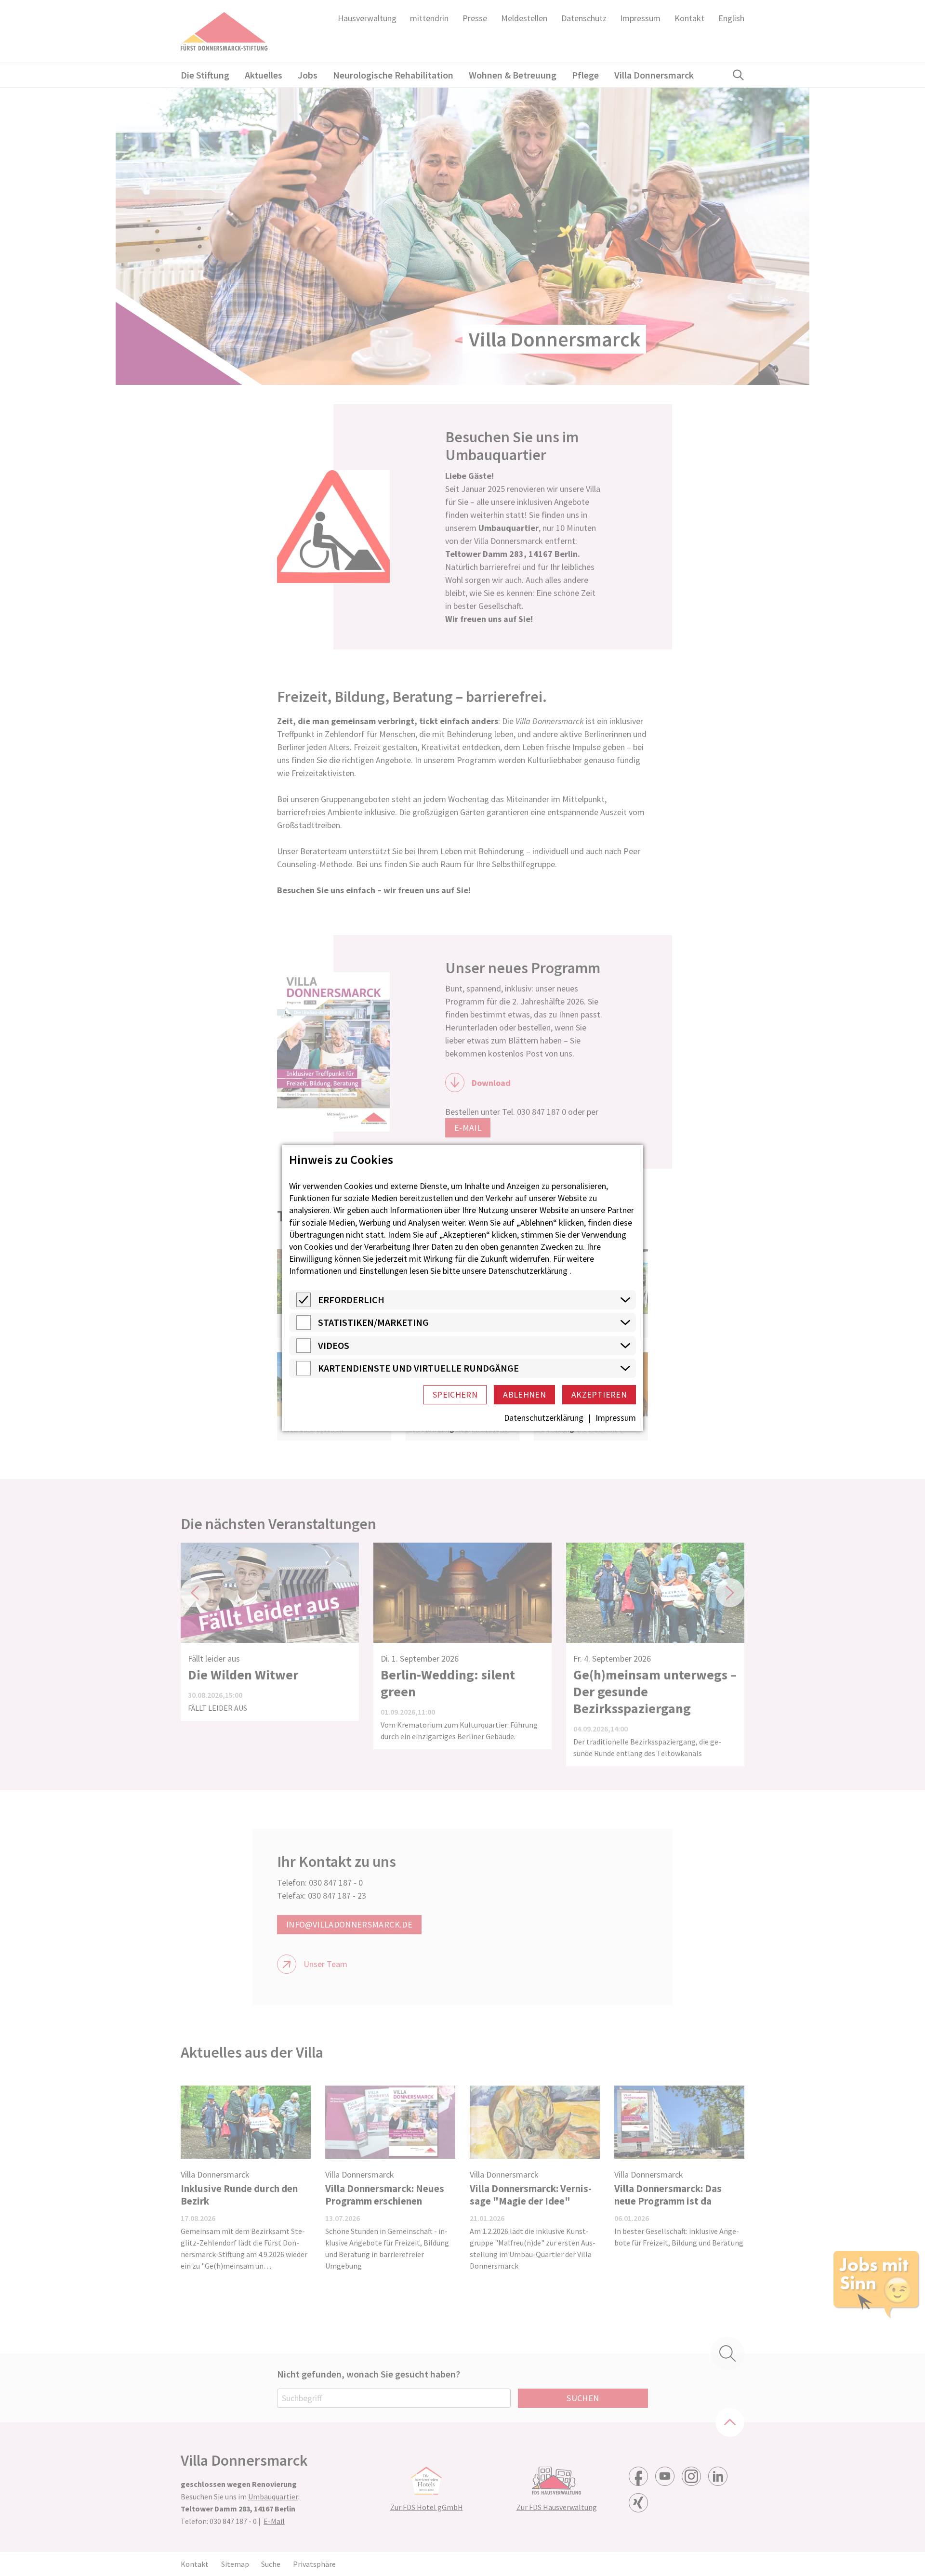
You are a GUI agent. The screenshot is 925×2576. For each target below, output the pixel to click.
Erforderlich (351, 1300)
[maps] (304, 1372)
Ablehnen (524, 1394)
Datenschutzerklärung (528, 1271)
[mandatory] (304, 1304)
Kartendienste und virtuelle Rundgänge (418, 1368)
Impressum (616, 1418)
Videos (334, 1345)
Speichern (455, 1394)
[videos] (304, 1350)
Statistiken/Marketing (373, 1322)
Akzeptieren (599, 1394)
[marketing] (304, 1327)
